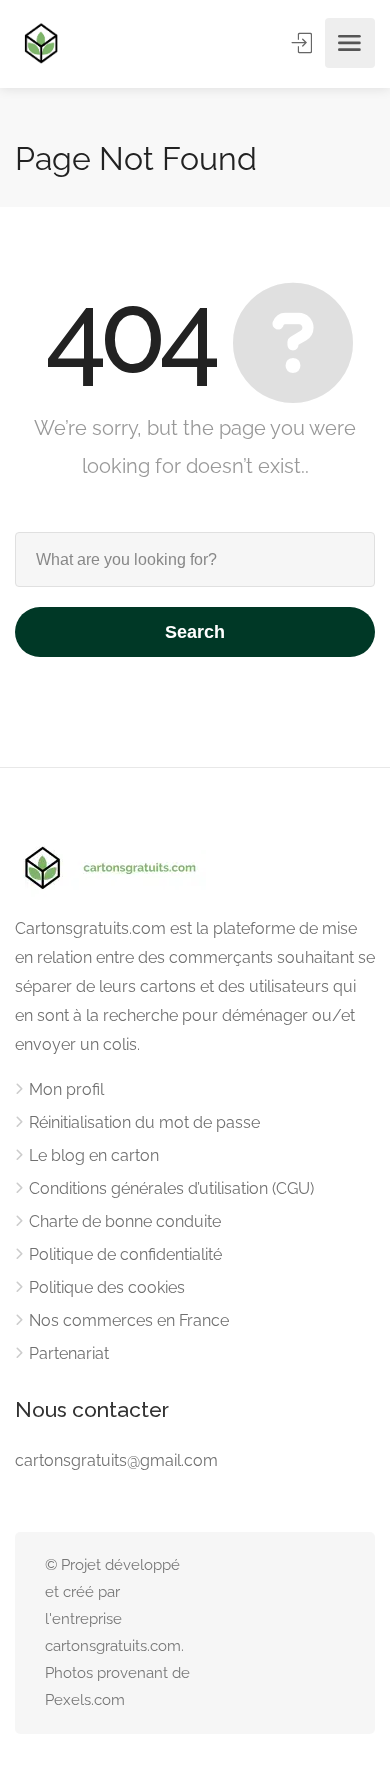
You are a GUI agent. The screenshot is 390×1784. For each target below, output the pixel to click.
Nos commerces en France (129, 1320)
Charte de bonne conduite (125, 1221)
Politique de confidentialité (125, 1254)
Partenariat (69, 1353)
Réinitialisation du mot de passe (144, 1122)
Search (195, 632)
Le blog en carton (94, 1155)
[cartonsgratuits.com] (41, 43)
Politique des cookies (107, 1287)
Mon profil (66, 1089)
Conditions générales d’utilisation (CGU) (171, 1188)
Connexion (304, 43)
